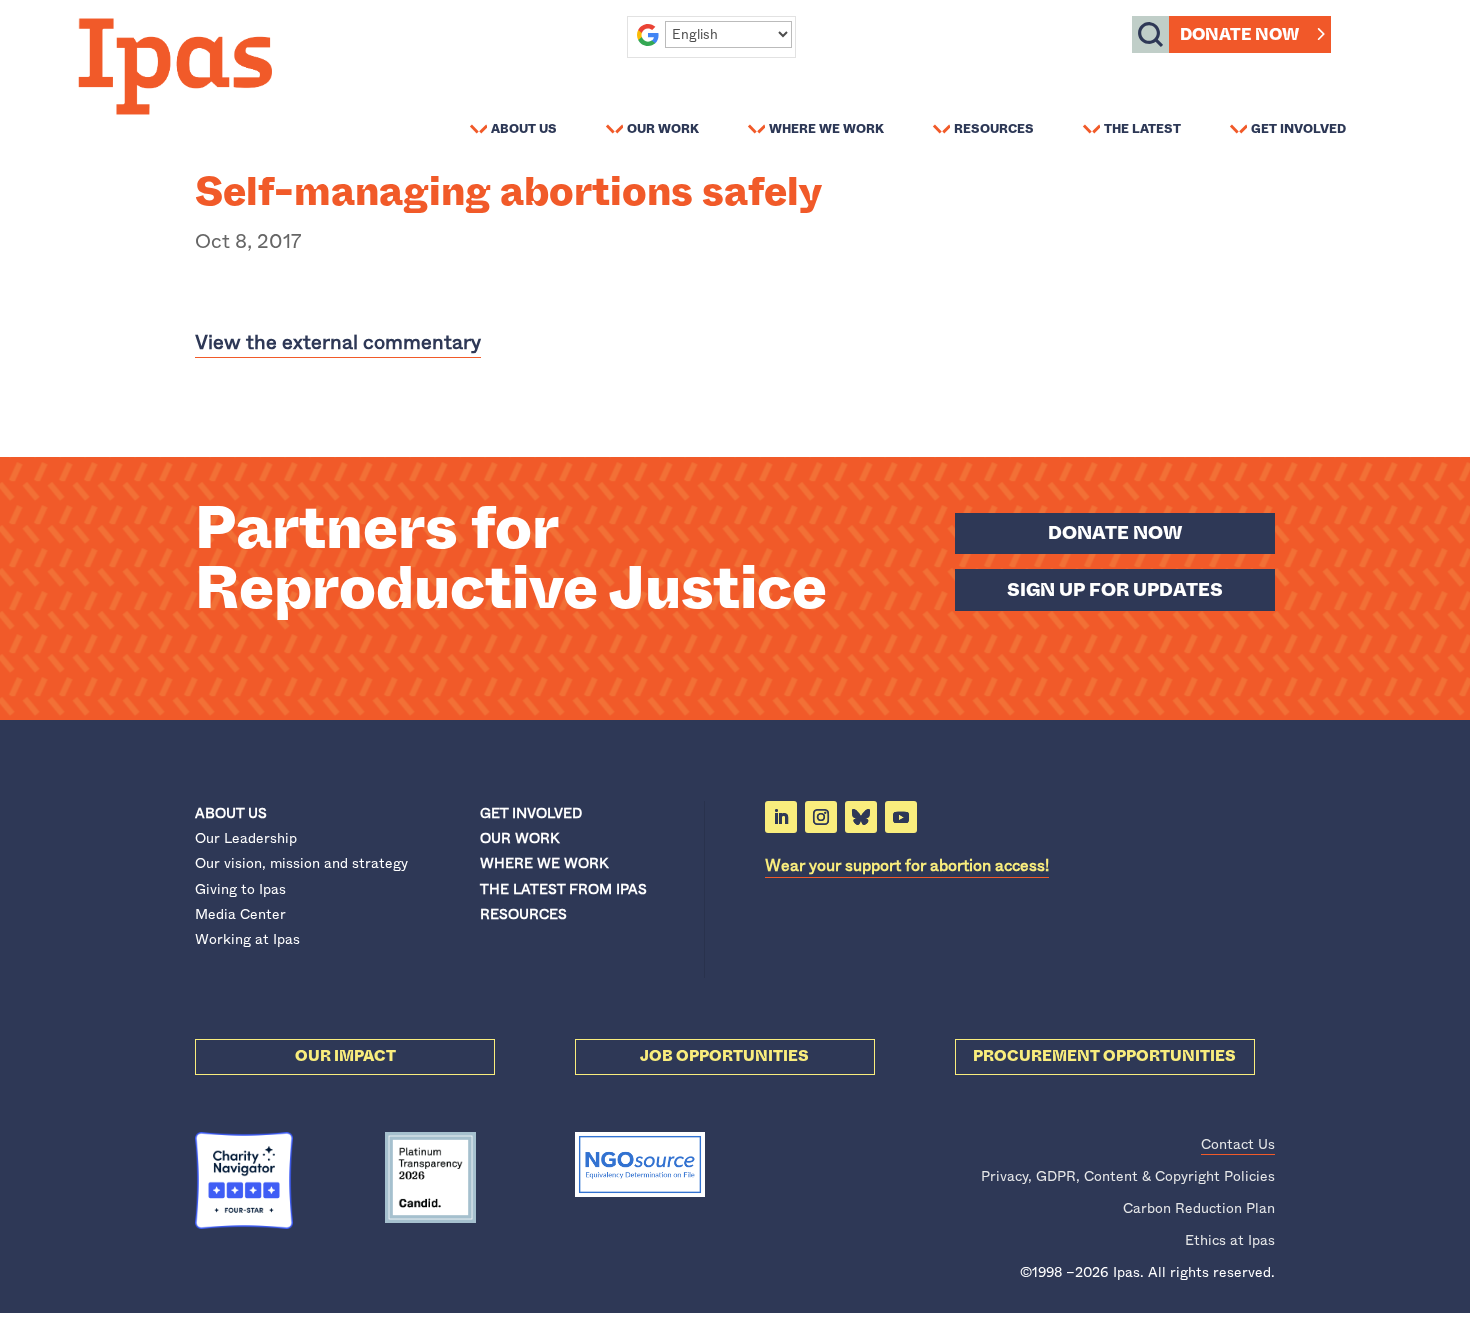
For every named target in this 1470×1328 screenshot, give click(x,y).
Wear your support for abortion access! (907, 865)
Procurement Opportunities (1104, 1056)
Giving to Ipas (240, 889)
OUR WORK (519, 838)
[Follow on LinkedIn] (781, 817)
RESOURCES (523, 914)
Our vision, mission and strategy (301, 863)
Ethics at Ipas (1230, 1240)
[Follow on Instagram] (821, 817)
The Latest (1142, 128)
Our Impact (345, 1056)
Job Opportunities (724, 1056)
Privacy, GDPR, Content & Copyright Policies (1128, 1176)
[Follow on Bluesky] (861, 817)
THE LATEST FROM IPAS (563, 889)
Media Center (240, 914)
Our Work (663, 128)
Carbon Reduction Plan (1199, 1208)
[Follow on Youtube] (901, 817)
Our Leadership (246, 838)
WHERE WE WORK (544, 863)
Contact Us (1238, 1144)
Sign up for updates (1115, 590)
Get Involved (1298, 128)
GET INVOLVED (531, 813)
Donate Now (1239, 34)
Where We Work (826, 128)
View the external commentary (338, 342)
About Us (524, 128)
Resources (994, 128)
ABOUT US (231, 813)
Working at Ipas (247, 939)
